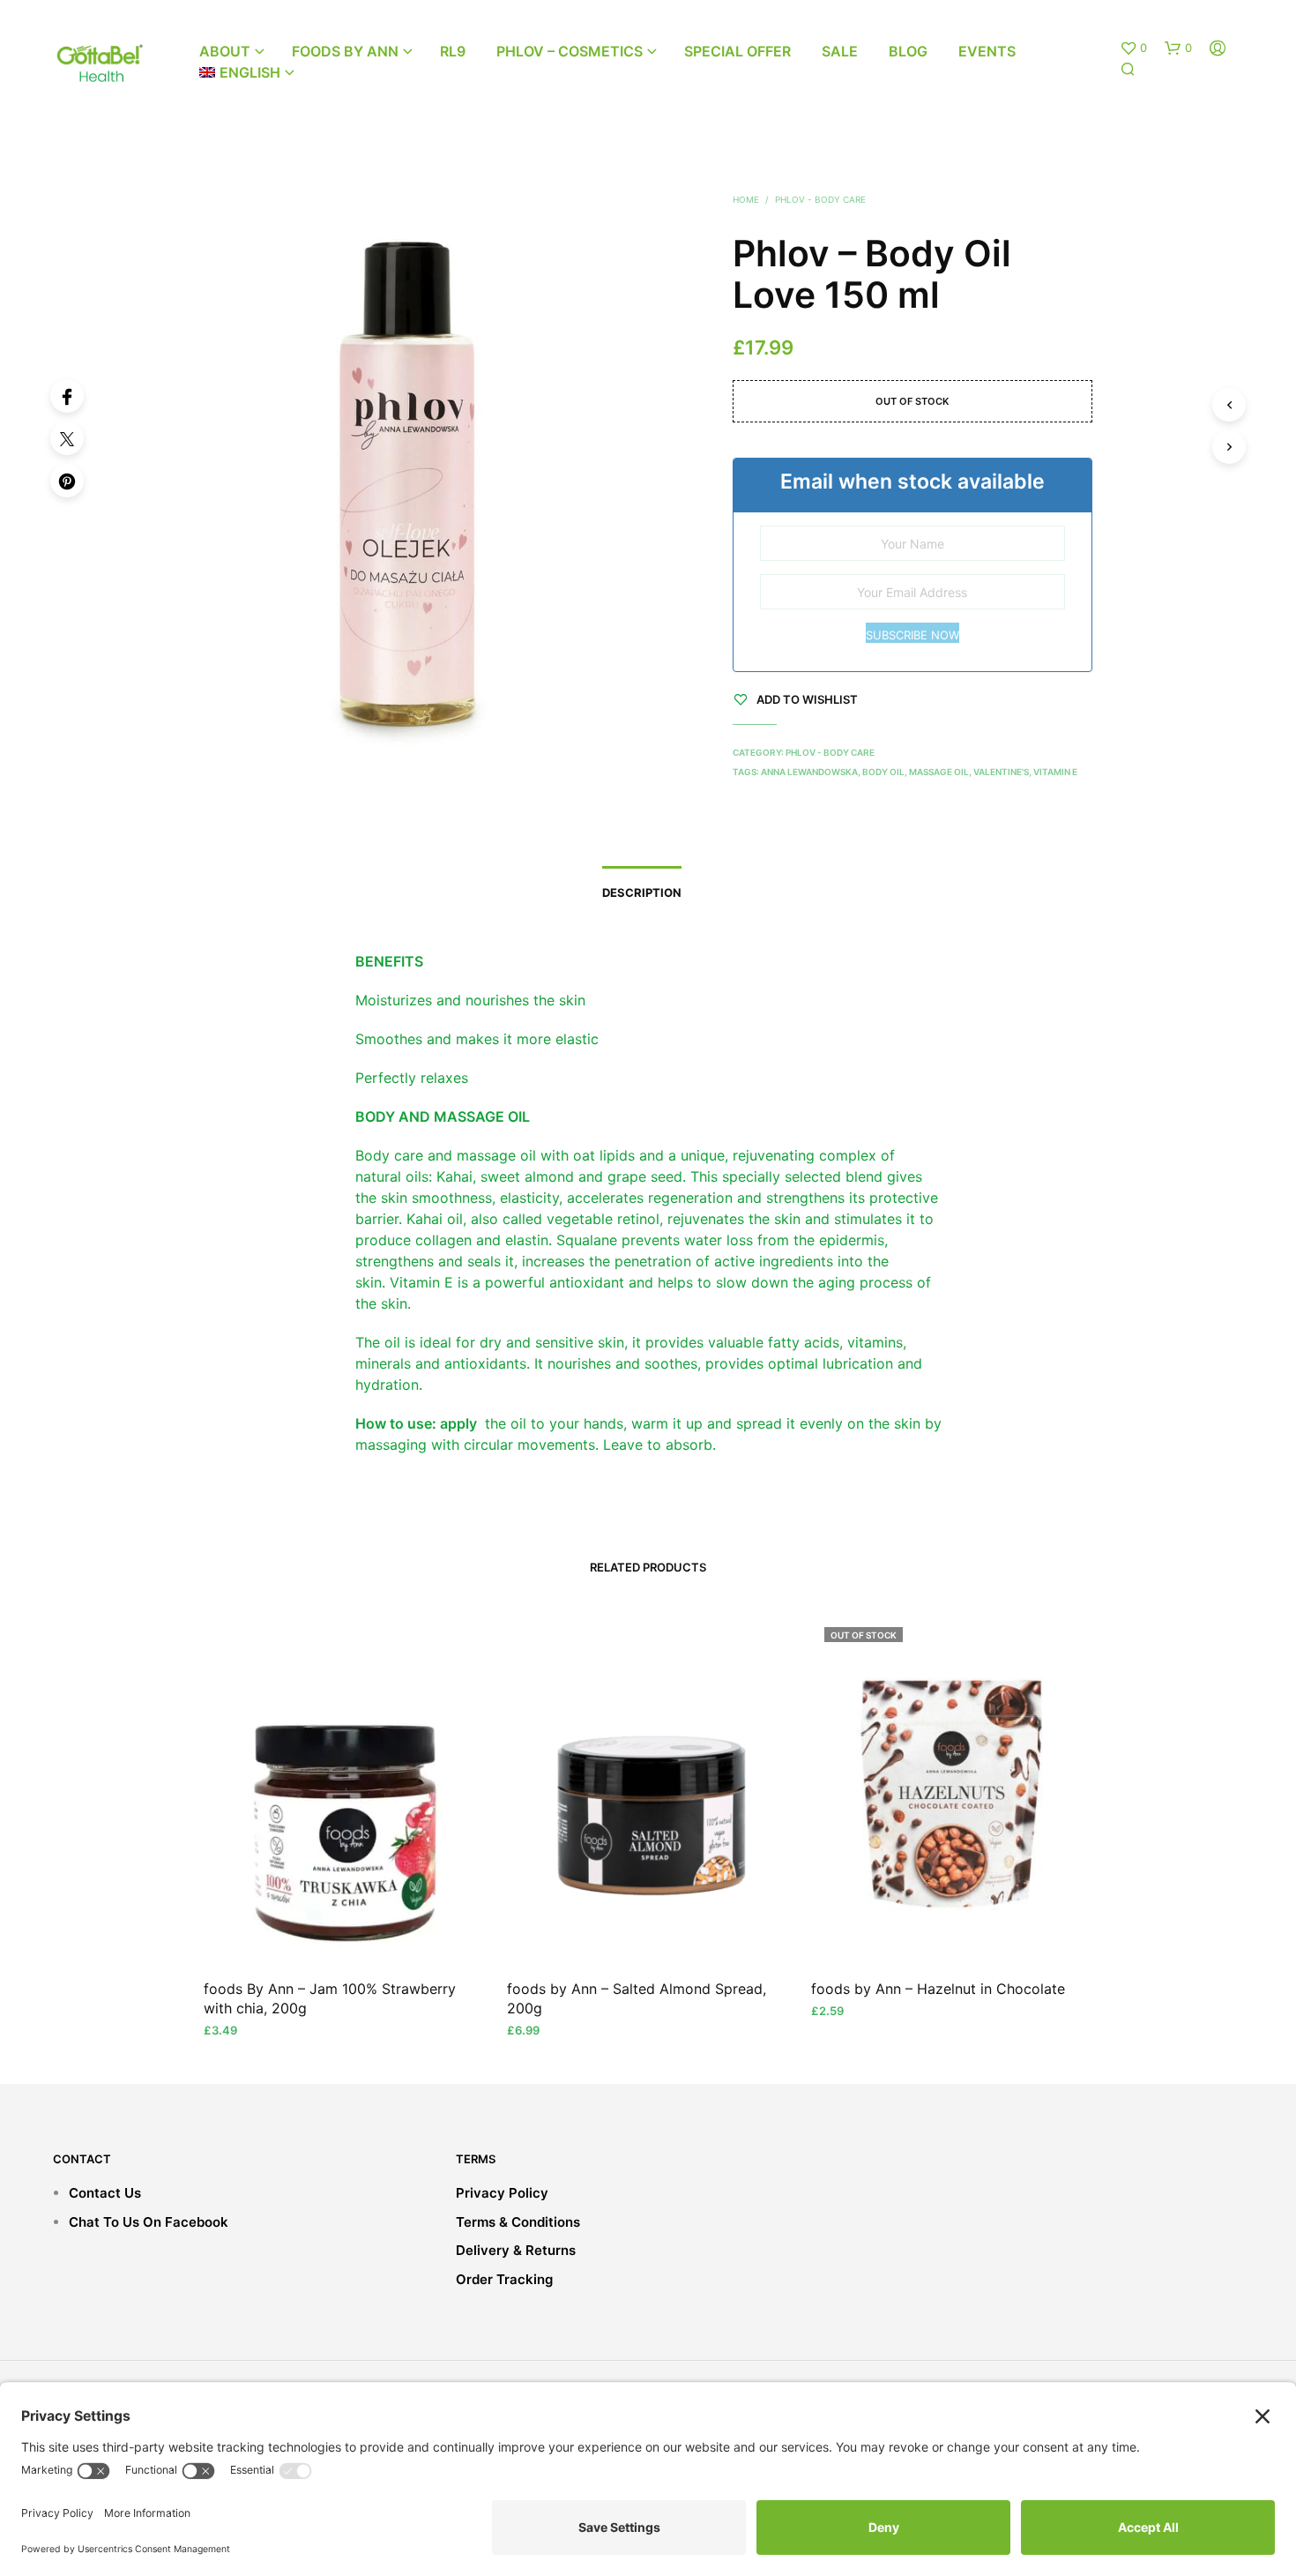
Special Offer (737, 51)
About (225, 51)
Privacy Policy (502, 2193)
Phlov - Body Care (820, 199)
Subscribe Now (912, 635)
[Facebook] (67, 396)
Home (746, 199)
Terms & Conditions (518, 2222)
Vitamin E (1055, 772)
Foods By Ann (345, 51)
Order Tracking (504, 2279)
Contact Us (105, 2193)
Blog (908, 51)
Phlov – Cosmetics (570, 51)
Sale (840, 51)
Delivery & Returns (516, 2250)
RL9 (453, 51)
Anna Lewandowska (809, 772)
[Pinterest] (67, 481)
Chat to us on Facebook (149, 2222)
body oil (883, 772)
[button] (1133, 49)
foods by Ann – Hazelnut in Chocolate (938, 1988)
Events (987, 51)
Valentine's (1001, 772)
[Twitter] (67, 438)
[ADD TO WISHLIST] (345, 1930)
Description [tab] (642, 892)
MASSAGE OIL (939, 772)
